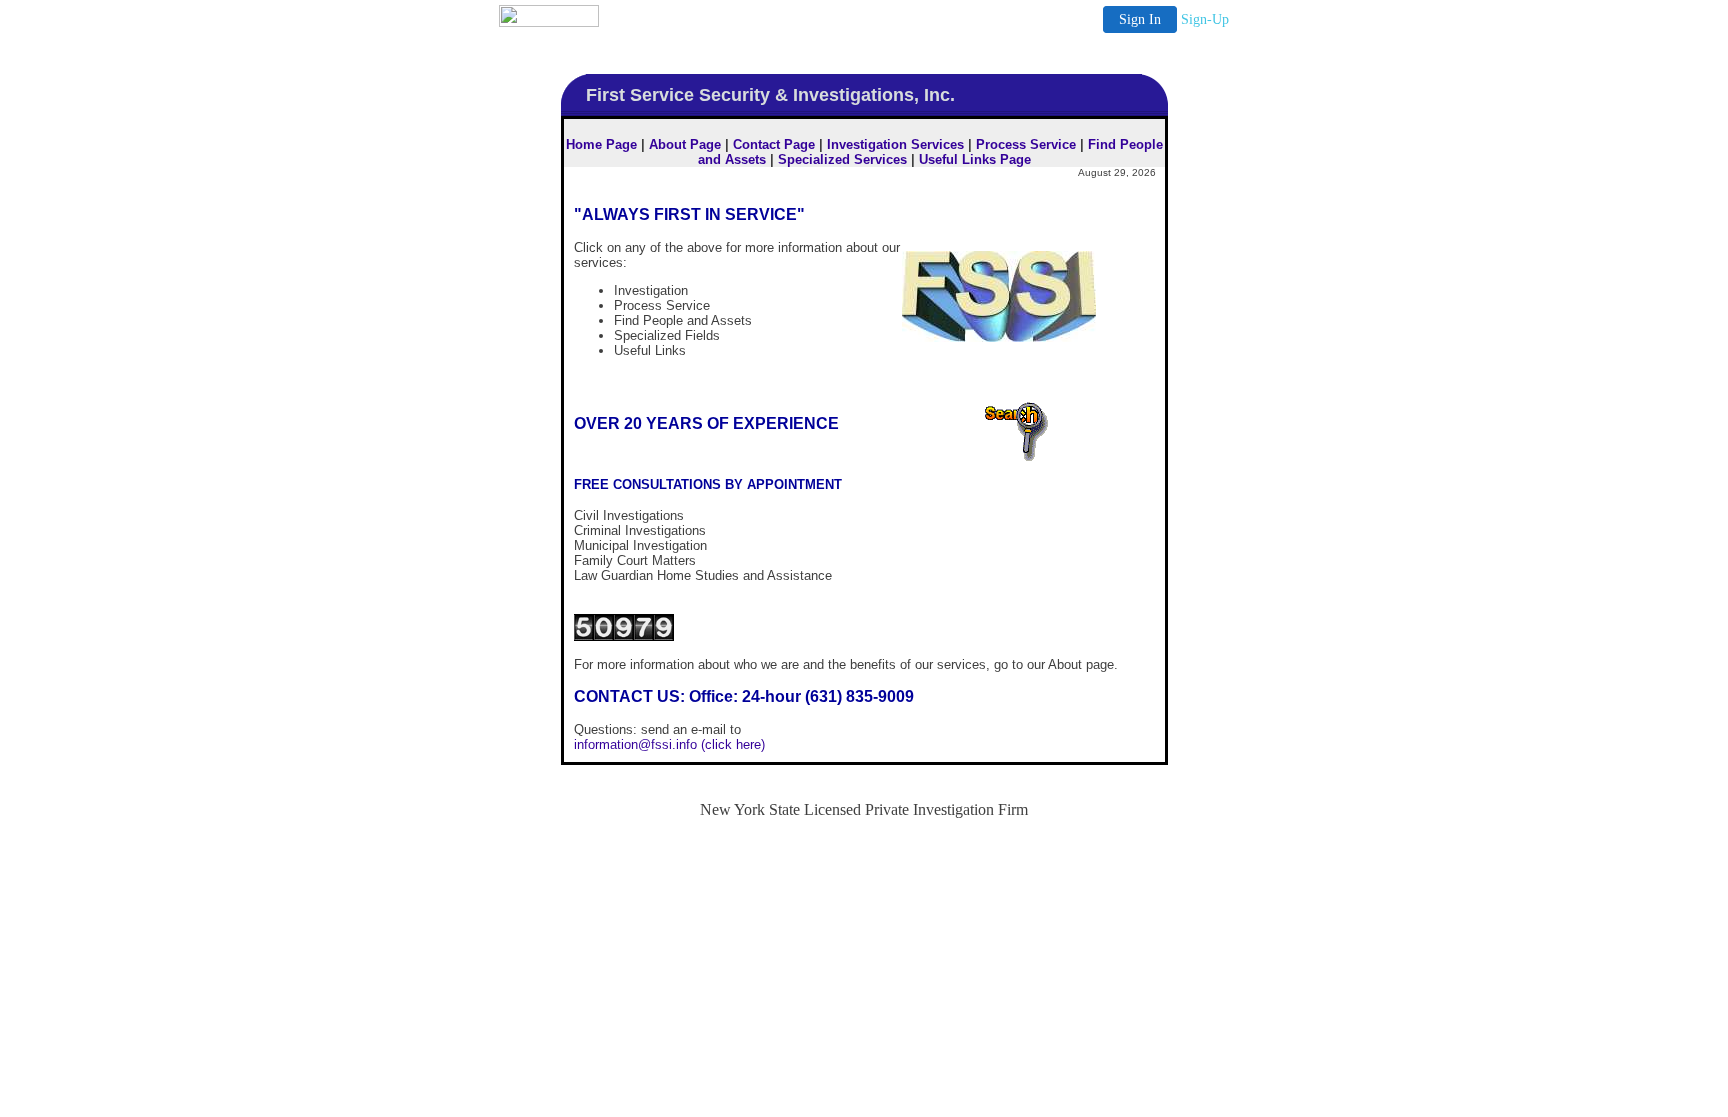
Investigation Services (895, 144)
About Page (685, 144)
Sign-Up (1205, 19)
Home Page (601, 144)
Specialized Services (842, 159)
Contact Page (774, 144)
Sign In (1140, 19)
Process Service (1026, 144)
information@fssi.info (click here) (669, 744)
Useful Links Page (975, 159)
